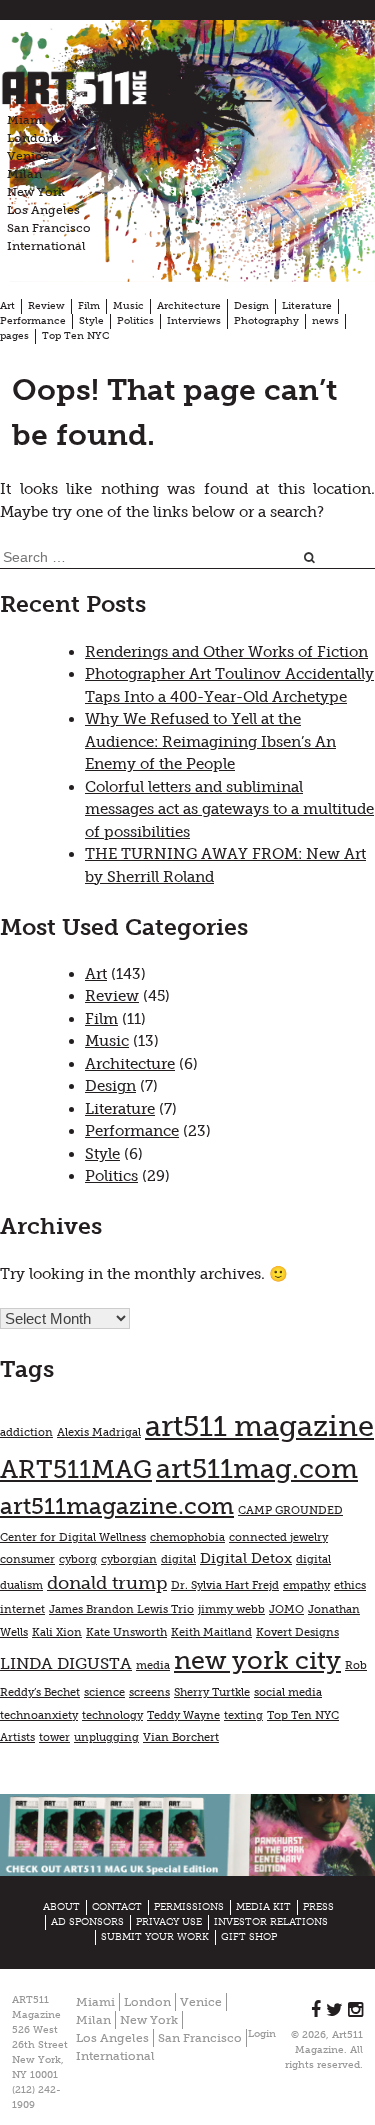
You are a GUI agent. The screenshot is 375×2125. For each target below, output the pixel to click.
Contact (117, 1907)
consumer (27, 1559)
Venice (28, 156)
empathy (306, 1585)
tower (54, 1737)
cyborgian (129, 1559)
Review (46, 306)
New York (36, 192)
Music (128, 306)
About (61, 1907)
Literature (307, 306)
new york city (257, 1660)
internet (22, 1609)
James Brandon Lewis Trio (121, 1609)
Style (91, 321)
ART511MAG (76, 1469)
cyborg (78, 1559)
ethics (350, 1585)
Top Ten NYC (75, 336)
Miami (26, 120)
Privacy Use (169, 1922)
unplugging (106, 1737)
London (30, 138)
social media (288, 1692)
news (325, 321)
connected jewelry (278, 1537)
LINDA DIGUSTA (66, 1663)
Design (251, 306)
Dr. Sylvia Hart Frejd (225, 1585)
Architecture (189, 306)
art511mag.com (257, 1469)
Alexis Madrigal (99, 1432)
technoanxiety (39, 1715)
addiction (26, 1432)
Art (7, 306)
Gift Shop (249, 1937)
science (104, 1692)
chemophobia (187, 1537)
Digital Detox (246, 1558)
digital (178, 1559)
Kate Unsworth (126, 1632)
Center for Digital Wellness (73, 1537)
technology (112, 1715)
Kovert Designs (297, 1632)
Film (89, 306)
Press (318, 1907)
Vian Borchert (181, 1737)
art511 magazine (259, 1426)
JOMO (286, 1609)
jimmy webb (231, 1609)
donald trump (107, 1583)
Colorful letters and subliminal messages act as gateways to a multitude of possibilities (229, 809)
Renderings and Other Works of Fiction (226, 652)
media (153, 1665)
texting (243, 1715)
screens (149, 1692)
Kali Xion (57, 1632)
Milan (24, 174)
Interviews (194, 321)
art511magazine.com (117, 1506)
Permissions (189, 1907)
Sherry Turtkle (212, 1692)
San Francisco (49, 228)
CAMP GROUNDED (290, 1510)
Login (262, 2034)
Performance (33, 321)
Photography (266, 321)
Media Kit (263, 1907)
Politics (135, 321)
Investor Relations (271, 1922)
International (46, 246)
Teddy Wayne (183, 1715)
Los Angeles (43, 210)
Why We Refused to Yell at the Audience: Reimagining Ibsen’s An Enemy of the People (210, 741)
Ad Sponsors (87, 1922)
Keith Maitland (211, 1632)
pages (14, 336)
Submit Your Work (155, 1937)
